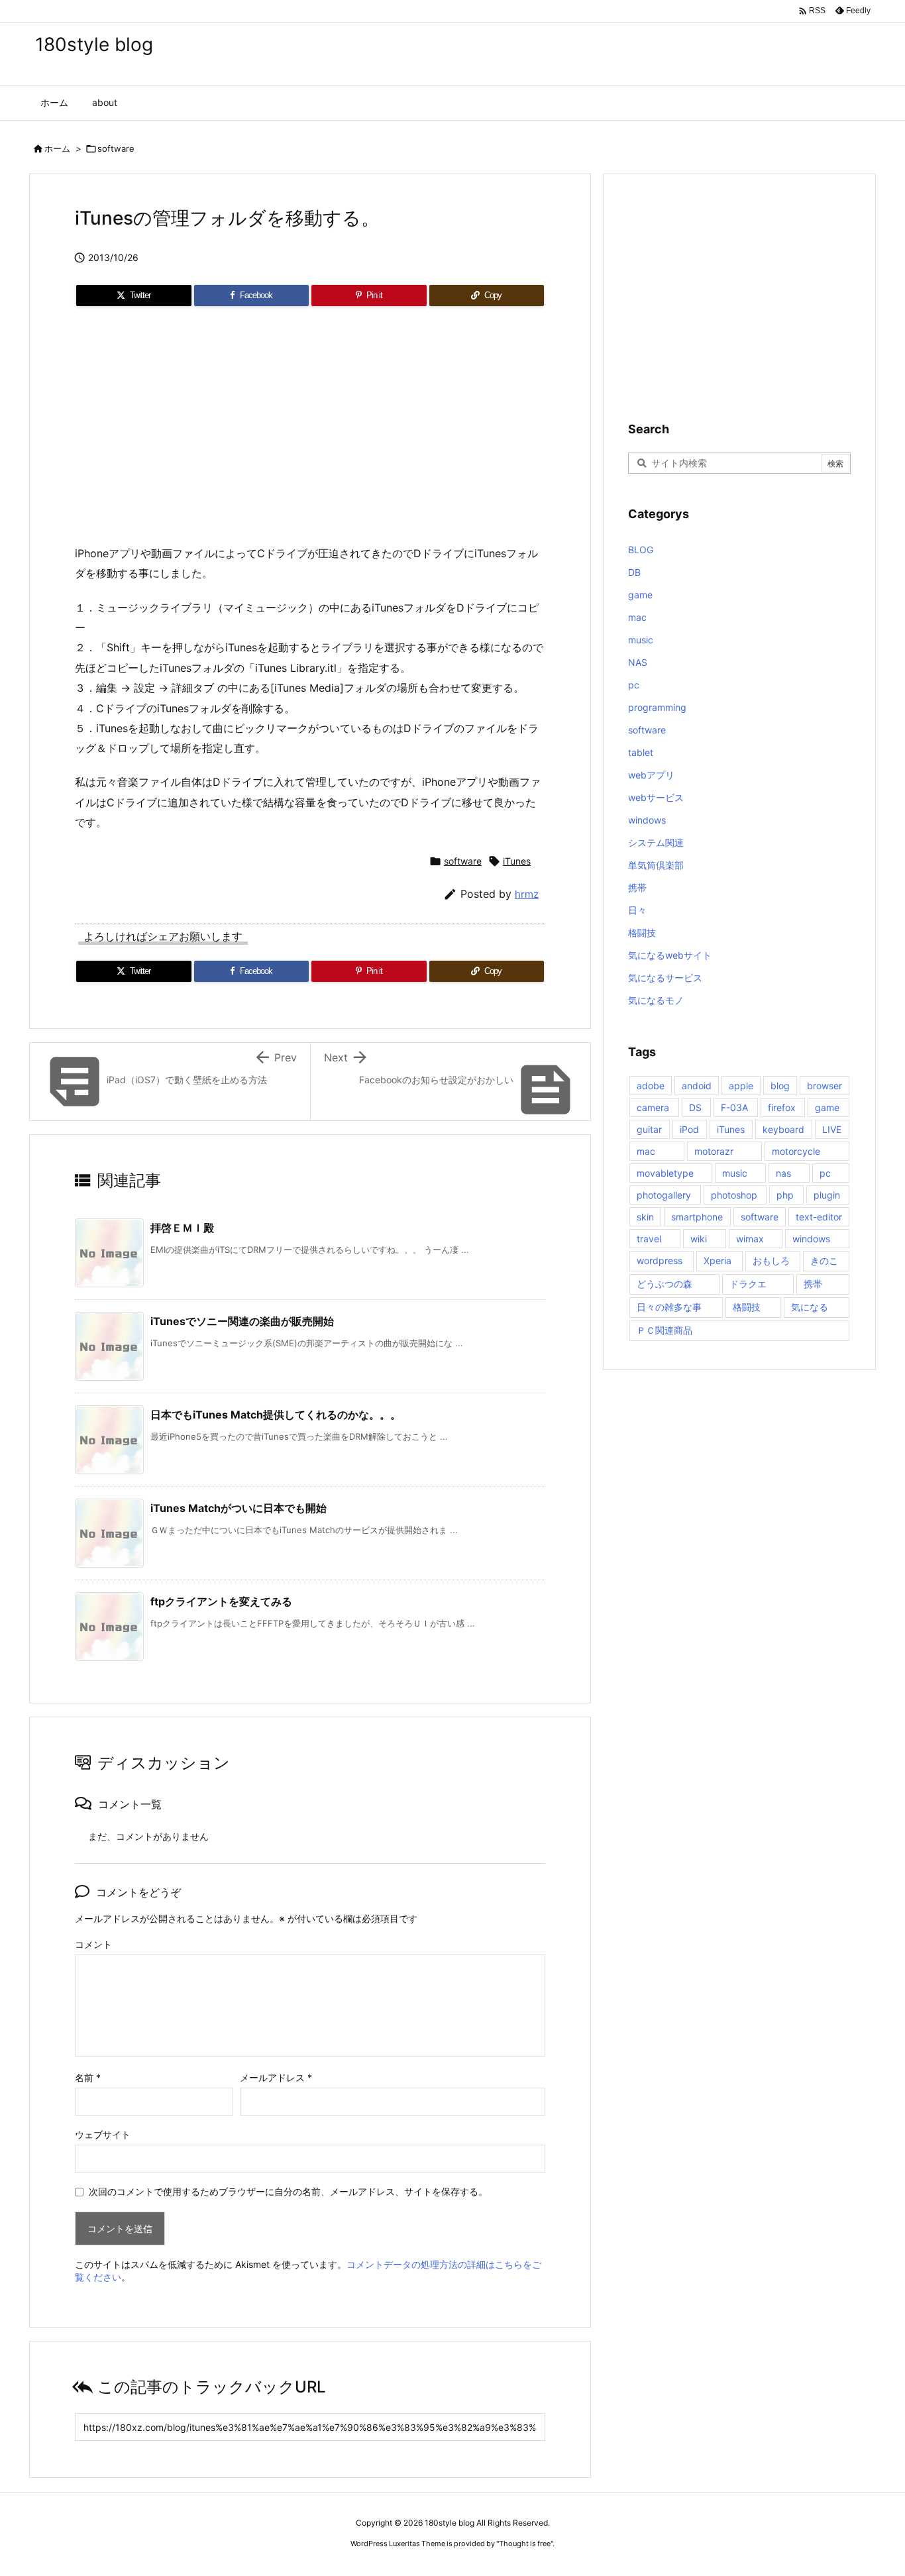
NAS (638, 662)
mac (637, 617)
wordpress (660, 1261)
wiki (699, 1239)
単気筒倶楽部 (656, 865)
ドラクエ (748, 1284)
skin (645, 1217)
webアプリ (651, 775)
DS (695, 1107)
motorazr (714, 1151)
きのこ (824, 1261)
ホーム (57, 148)
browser (825, 1086)
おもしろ (771, 1261)
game (640, 595)
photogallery (664, 1195)
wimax (750, 1239)
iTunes (517, 861)
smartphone (697, 1217)
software (116, 148)
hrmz (527, 894)
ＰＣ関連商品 (665, 1330)
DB (634, 572)
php (785, 1195)
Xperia (718, 1261)
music (641, 640)
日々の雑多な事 (669, 1307)
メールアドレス (276, 2077)
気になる (810, 1307)
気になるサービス (665, 978)
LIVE (832, 1129)
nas (783, 1173)
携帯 (637, 887)
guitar (649, 1129)
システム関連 (656, 842)
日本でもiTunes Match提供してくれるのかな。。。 (276, 1415)
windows (647, 820)
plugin (827, 1195)
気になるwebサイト (670, 955)
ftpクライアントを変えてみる (221, 1601)
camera (653, 1107)
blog (780, 1086)
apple (741, 1086)
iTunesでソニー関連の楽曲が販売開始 (242, 1321)
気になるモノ (656, 1000)
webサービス (656, 797)
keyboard (783, 1129)
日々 (637, 910)
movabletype (665, 1173)
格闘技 (642, 933)
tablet (641, 752)
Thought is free (525, 2544)
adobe (651, 1086)
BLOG (641, 550)
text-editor (819, 1217)
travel (649, 1239)
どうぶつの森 (665, 1284)
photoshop (734, 1195)
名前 (88, 2077)
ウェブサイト (103, 2134)
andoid (697, 1086)
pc (634, 685)
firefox (782, 1107)
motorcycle (796, 1151)
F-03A (734, 1107)
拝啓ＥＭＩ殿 (182, 1228)
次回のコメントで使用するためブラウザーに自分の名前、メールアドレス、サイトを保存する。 (288, 2191)
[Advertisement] (310, 431)
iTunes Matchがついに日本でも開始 (239, 1508)
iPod (689, 1129)
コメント (93, 1944)
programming (657, 707)
